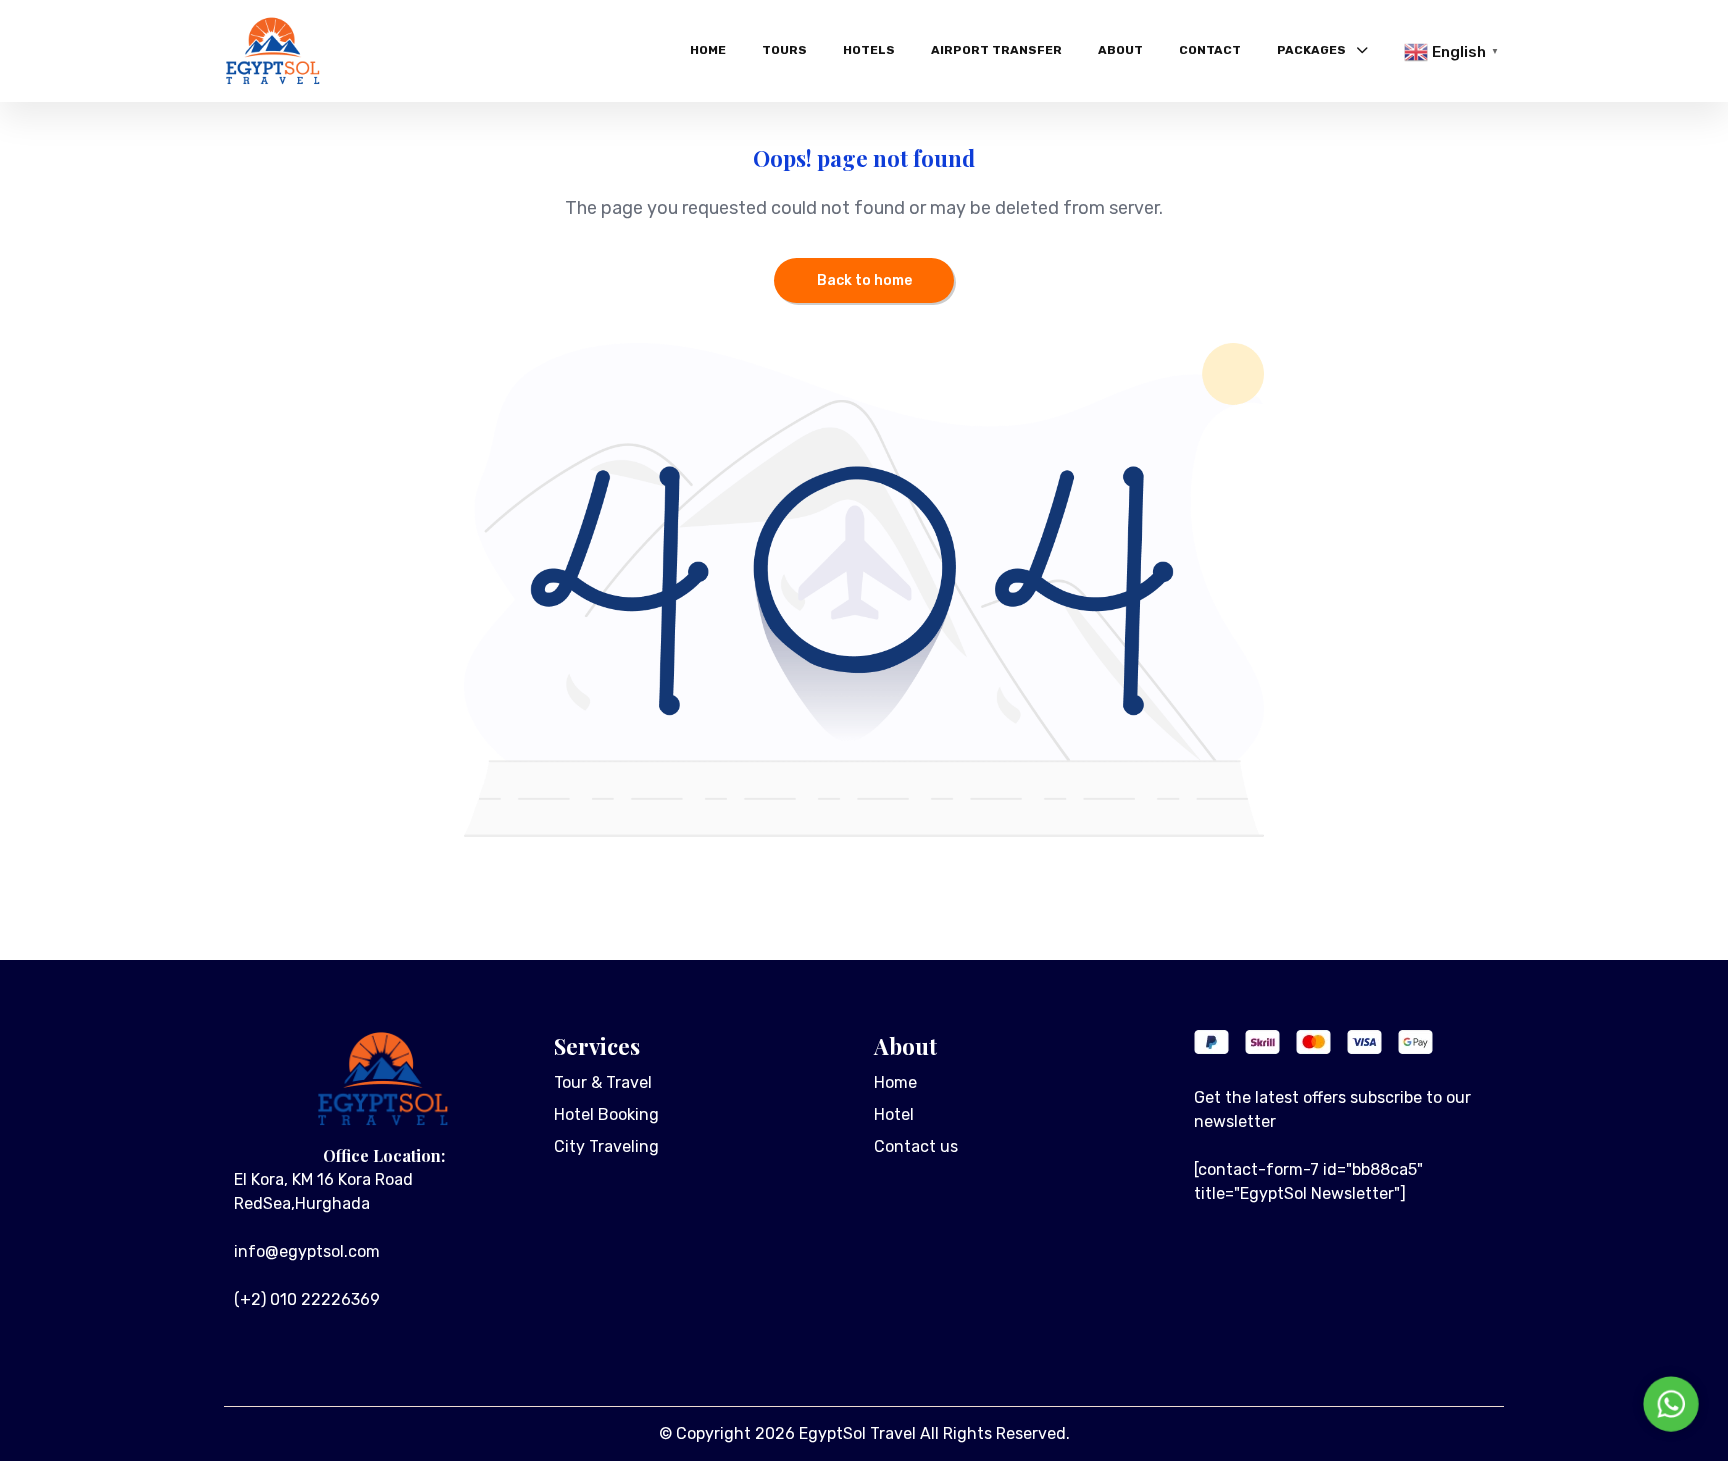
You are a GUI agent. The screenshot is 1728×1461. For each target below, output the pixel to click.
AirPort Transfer (996, 50)
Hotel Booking (606, 1114)
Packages (1311, 50)
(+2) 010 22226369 (307, 1299)
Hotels (869, 50)
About (1120, 50)
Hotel (894, 1114)
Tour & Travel (603, 1082)
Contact (1210, 50)
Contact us (916, 1146)
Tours (784, 50)
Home (708, 50)
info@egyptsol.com (307, 1251)
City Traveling (606, 1146)
